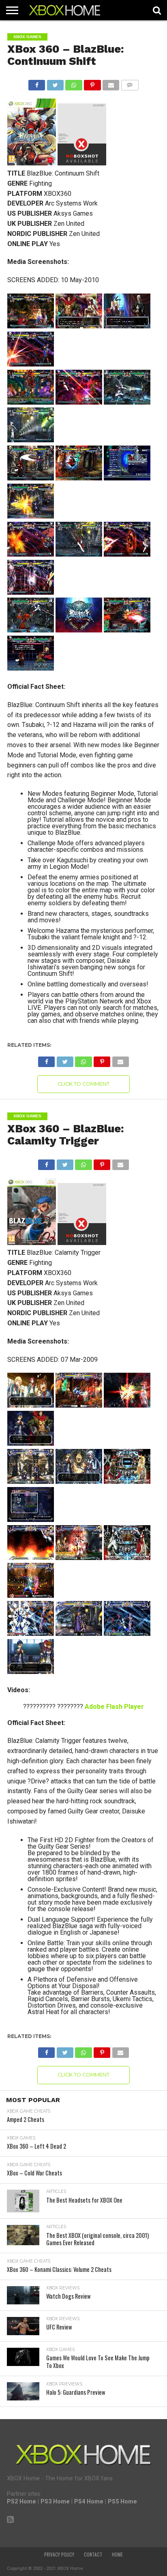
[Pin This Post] (92, 83)
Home (117, 2555)
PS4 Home (89, 2502)
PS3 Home (55, 2502)
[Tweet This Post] (55, 83)
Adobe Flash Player (114, 1707)
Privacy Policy (59, 2555)
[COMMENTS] (130, 83)
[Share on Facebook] (37, 83)
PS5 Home (122, 2502)
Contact (93, 2555)
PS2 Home (21, 2502)
